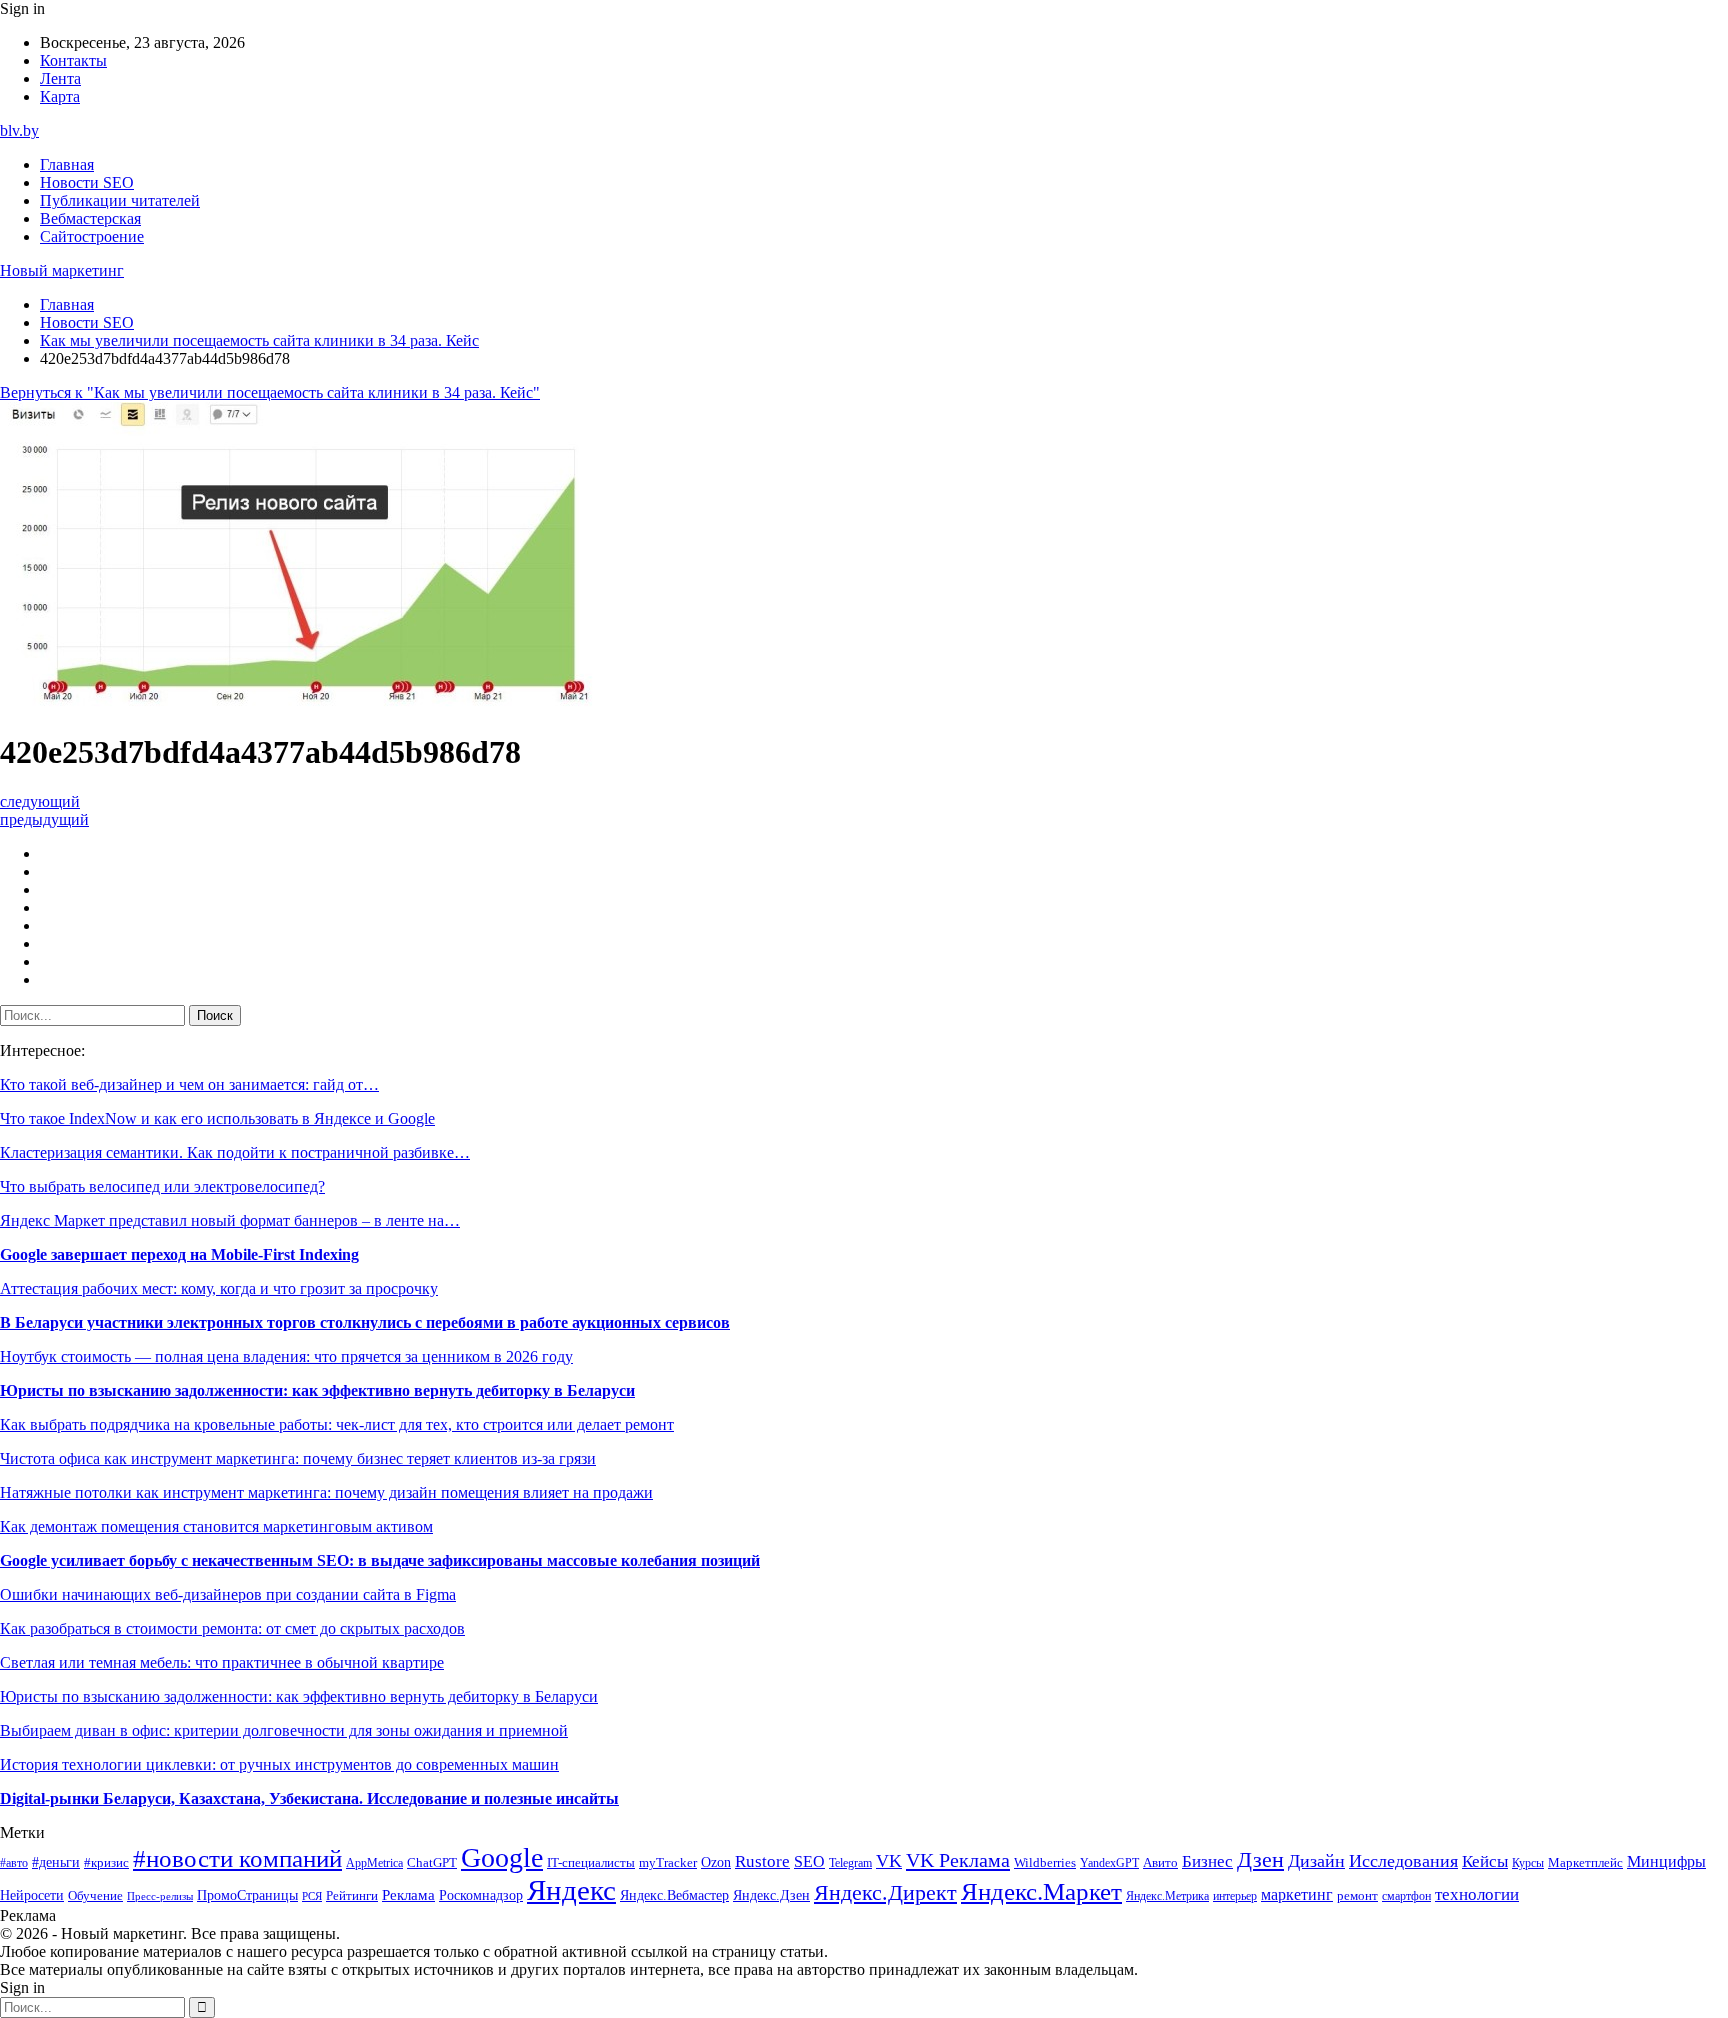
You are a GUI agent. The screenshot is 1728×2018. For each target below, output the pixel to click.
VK (889, 1861)
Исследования (1403, 1861)
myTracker (668, 1862)
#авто (14, 1863)
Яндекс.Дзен (771, 1895)
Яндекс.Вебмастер (674, 1895)
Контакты (73, 60)
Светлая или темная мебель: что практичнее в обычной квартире (222, 1662)
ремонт (1357, 1896)
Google (502, 1857)
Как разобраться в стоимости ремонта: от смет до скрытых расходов (232, 1628)
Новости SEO (87, 182)
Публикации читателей (120, 200)
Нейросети (32, 1895)
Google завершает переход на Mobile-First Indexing (179, 1254)
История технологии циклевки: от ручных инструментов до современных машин (279, 1764)
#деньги (56, 1862)
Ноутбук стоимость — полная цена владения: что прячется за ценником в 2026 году (286, 1356)
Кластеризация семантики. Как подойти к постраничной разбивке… (235, 1152)
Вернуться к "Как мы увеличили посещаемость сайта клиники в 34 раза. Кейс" (270, 392)
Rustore (762, 1861)
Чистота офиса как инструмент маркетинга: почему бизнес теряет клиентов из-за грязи (298, 1458)
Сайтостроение (92, 236)
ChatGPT (432, 1863)
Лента (60, 78)
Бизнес (1207, 1861)
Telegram (850, 1863)
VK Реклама (958, 1860)
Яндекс (571, 1890)
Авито (1160, 1862)
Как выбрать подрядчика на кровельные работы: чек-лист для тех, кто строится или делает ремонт (337, 1424)
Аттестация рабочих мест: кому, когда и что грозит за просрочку (219, 1288)
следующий (40, 801)
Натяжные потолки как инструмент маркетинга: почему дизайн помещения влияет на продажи (326, 1492)
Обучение (95, 1895)
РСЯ (312, 1896)
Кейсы (1485, 1861)
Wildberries (1045, 1863)
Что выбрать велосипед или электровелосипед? (162, 1186)
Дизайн (1316, 1861)
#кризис (106, 1863)
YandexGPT (1109, 1863)
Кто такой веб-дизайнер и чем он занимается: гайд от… (189, 1084)
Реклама (408, 1895)
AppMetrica (374, 1863)
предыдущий (44, 819)
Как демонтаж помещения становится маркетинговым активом (216, 1526)
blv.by (19, 130)
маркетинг (1297, 1894)
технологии (1477, 1894)
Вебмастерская (90, 218)
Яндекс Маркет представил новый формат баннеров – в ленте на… (230, 1220)
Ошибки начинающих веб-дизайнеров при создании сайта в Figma (228, 1594)
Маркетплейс (1585, 1862)
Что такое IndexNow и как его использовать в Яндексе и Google (217, 1118)
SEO (809, 1861)
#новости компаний (237, 1858)
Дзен (1260, 1860)
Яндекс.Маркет (1041, 1891)
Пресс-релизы (160, 1896)
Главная (67, 164)
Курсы (1528, 1863)
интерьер (1235, 1896)
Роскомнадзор (481, 1895)
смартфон (1406, 1896)
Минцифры (1666, 1861)
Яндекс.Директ (885, 1893)
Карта (60, 96)
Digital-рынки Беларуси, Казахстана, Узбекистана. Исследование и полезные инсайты (309, 1798)
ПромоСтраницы (247, 1895)
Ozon (716, 1862)
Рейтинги (352, 1895)
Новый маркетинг (62, 270)
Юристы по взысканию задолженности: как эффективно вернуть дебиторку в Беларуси (317, 1390)
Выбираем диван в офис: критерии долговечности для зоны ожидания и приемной (284, 1730)
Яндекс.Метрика (1167, 1896)
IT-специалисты (591, 1863)
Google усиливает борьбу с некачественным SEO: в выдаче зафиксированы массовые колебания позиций (380, 1560)
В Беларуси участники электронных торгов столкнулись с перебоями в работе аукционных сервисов (365, 1322)
